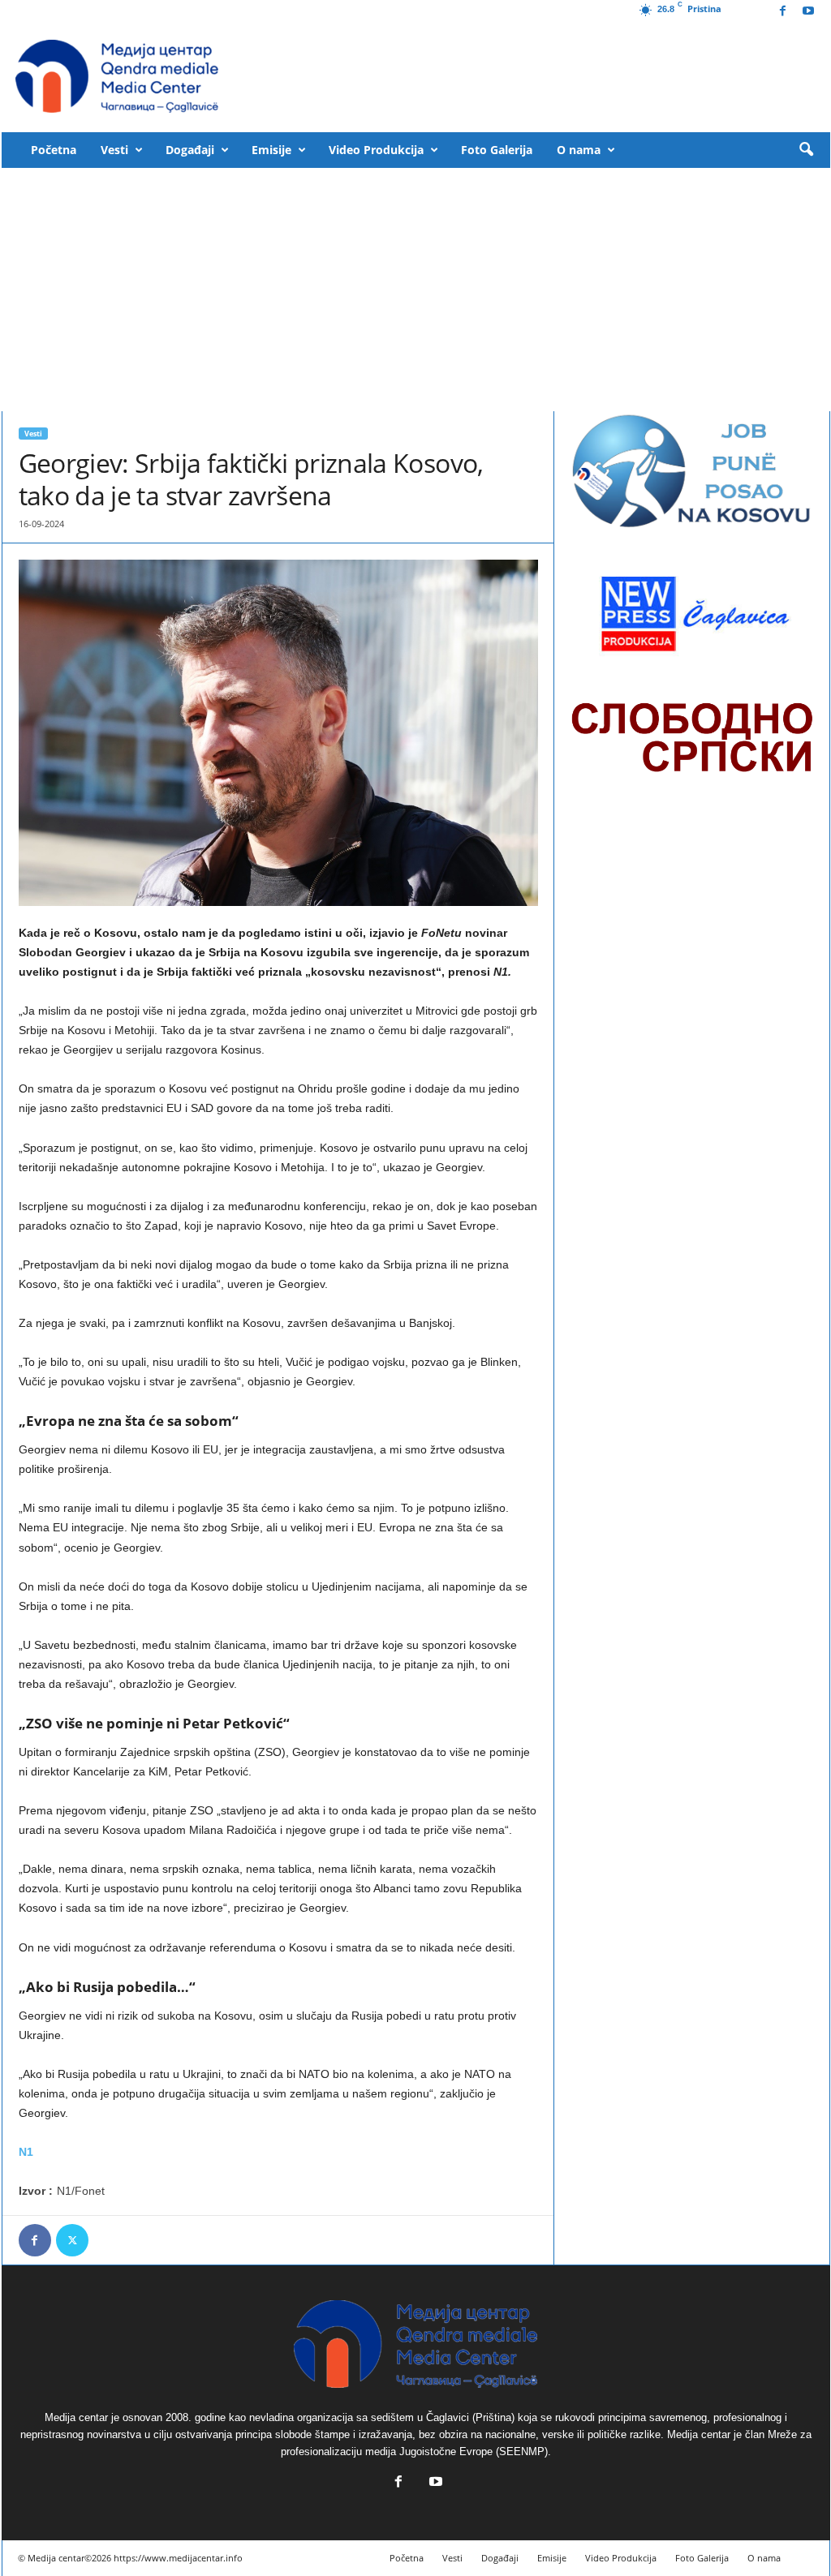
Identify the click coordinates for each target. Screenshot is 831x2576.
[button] (806, 150)
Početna (54, 150)
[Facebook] (783, 12)
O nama (579, 150)
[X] (72, 2240)
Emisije (271, 150)
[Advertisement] (416, 290)
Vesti (114, 150)
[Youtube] (808, 12)
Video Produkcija (376, 150)
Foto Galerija (497, 150)
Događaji (190, 150)
